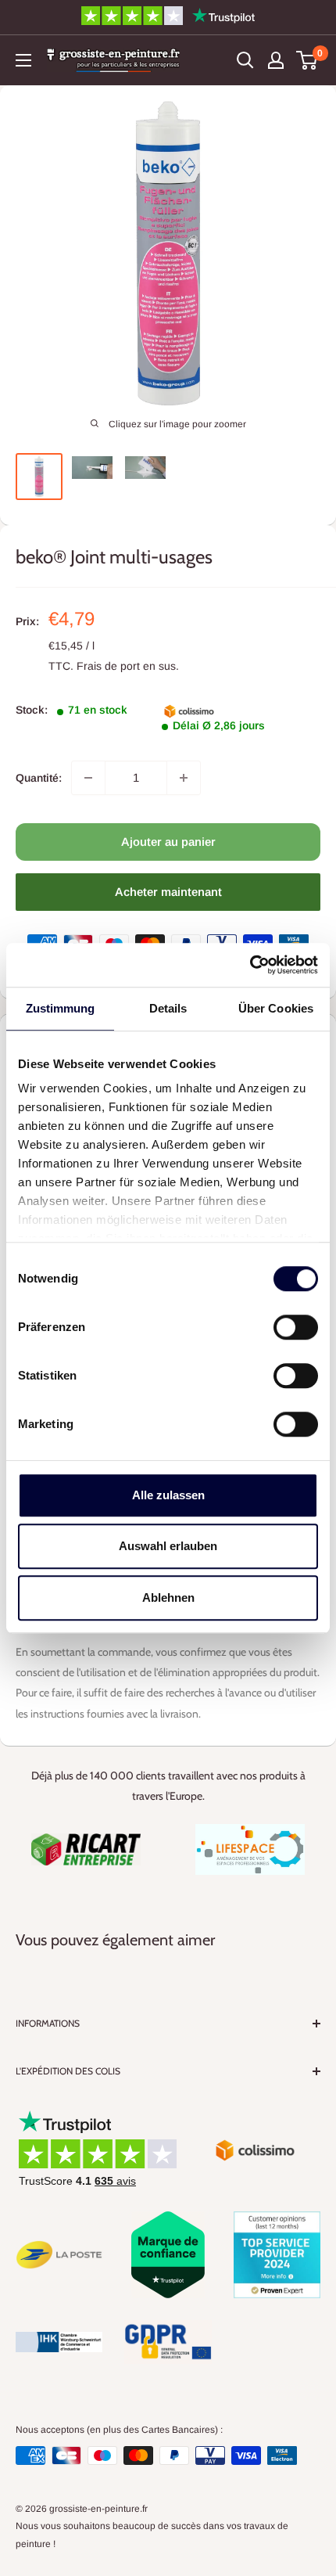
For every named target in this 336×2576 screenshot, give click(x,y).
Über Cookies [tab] (276, 1008)
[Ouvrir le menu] (23, 60)
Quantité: (39, 778)
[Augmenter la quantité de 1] (184, 778)
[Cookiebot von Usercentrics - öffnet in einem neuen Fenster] (250, 965)
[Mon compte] (276, 60)
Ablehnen (168, 1597)
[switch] (296, 1327)
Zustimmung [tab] (61, 1008)
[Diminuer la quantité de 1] (88, 778)
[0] (307, 60)
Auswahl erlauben (168, 1546)
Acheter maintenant (168, 892)
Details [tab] (168, 1008)
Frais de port (108, 666)
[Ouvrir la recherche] (245, 60)
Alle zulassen (168, 1495)
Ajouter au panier (168, 842)
